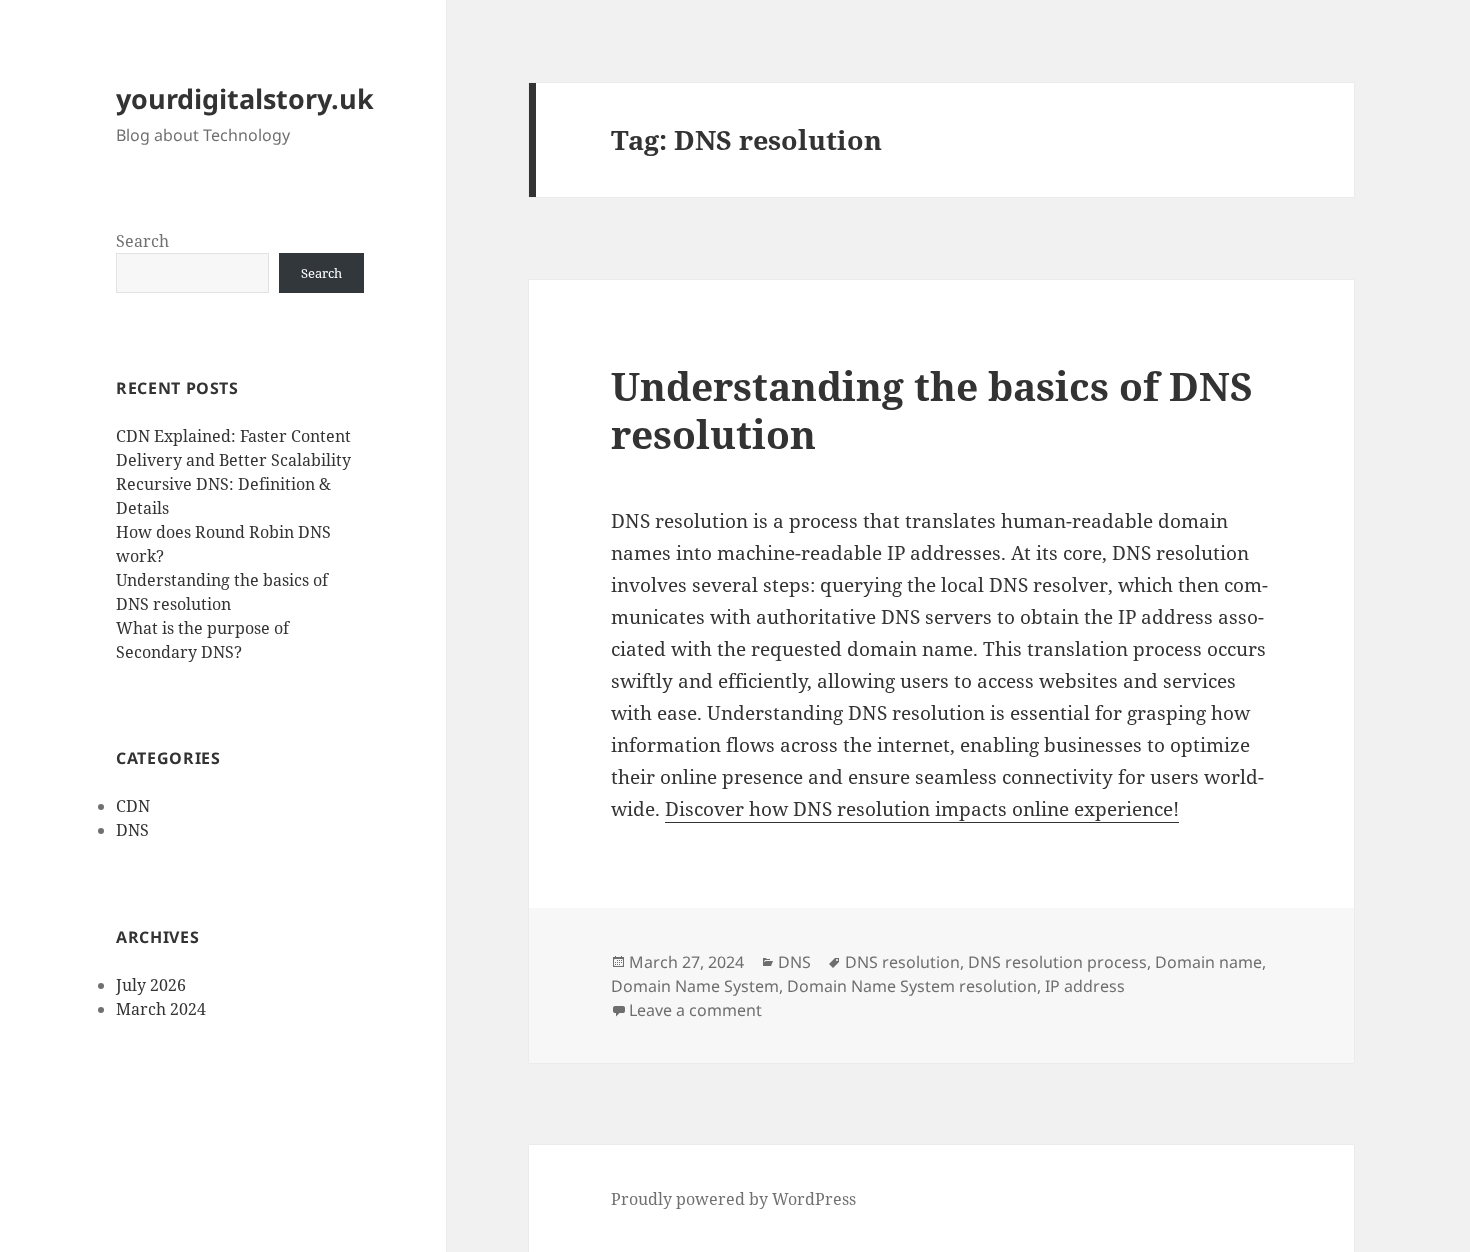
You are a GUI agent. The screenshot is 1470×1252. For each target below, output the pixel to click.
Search (142, 241)
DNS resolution (902, 962)
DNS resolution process (1057, 962)
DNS (132, 830)
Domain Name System (695, 986)
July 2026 (151, 985)
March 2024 (161, 1009)
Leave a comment (695, 1010)
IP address (1085, 986)
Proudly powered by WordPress (733, 1199)
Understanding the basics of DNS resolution (932, 409)
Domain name (1208, 962)
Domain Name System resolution (912, 986)
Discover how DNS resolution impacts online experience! (922, 809)
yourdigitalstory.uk (245, 98)
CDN (133, 806)
